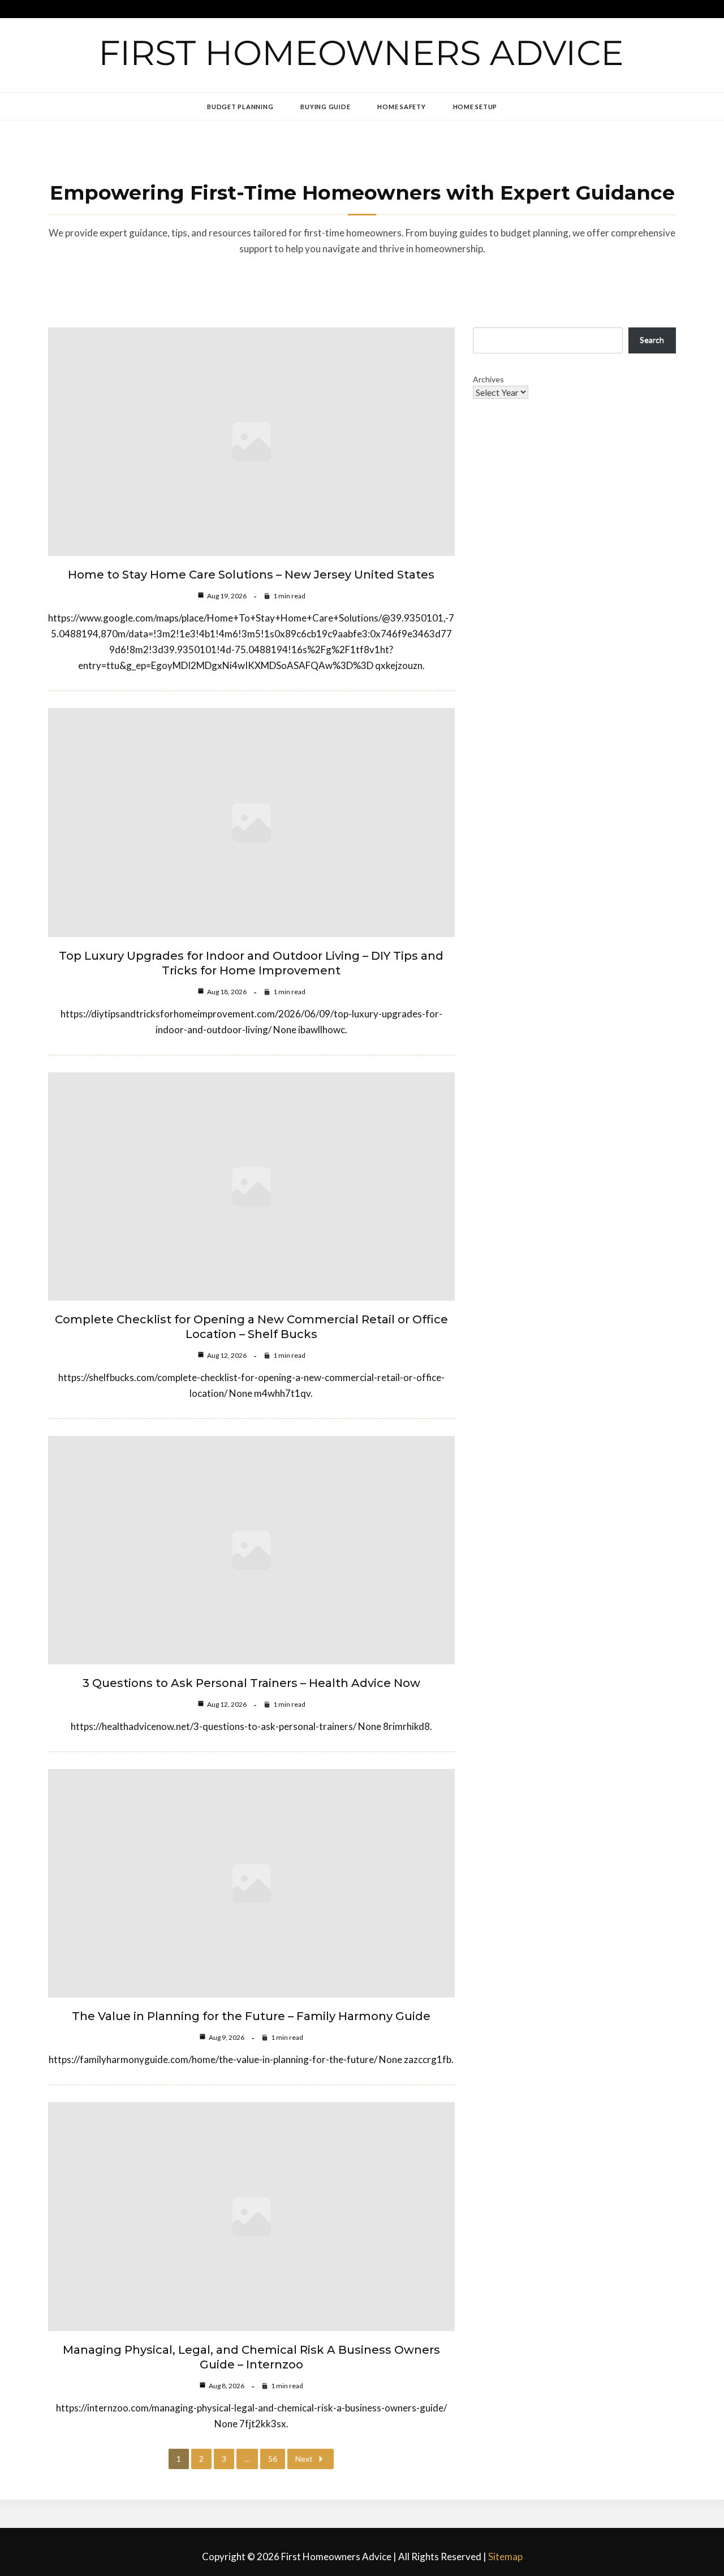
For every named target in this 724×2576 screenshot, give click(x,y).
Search (652, 340)
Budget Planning (240, 107)
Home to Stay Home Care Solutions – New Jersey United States (251, 575)
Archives (488, 379)
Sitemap (505, 2556)
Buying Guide (325, 107)
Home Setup (475, 107)
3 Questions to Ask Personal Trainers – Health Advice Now (251, 1683)
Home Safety (401, 107)
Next (304, 2459)
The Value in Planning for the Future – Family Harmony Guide (251, 2016)
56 (273, 2459)
